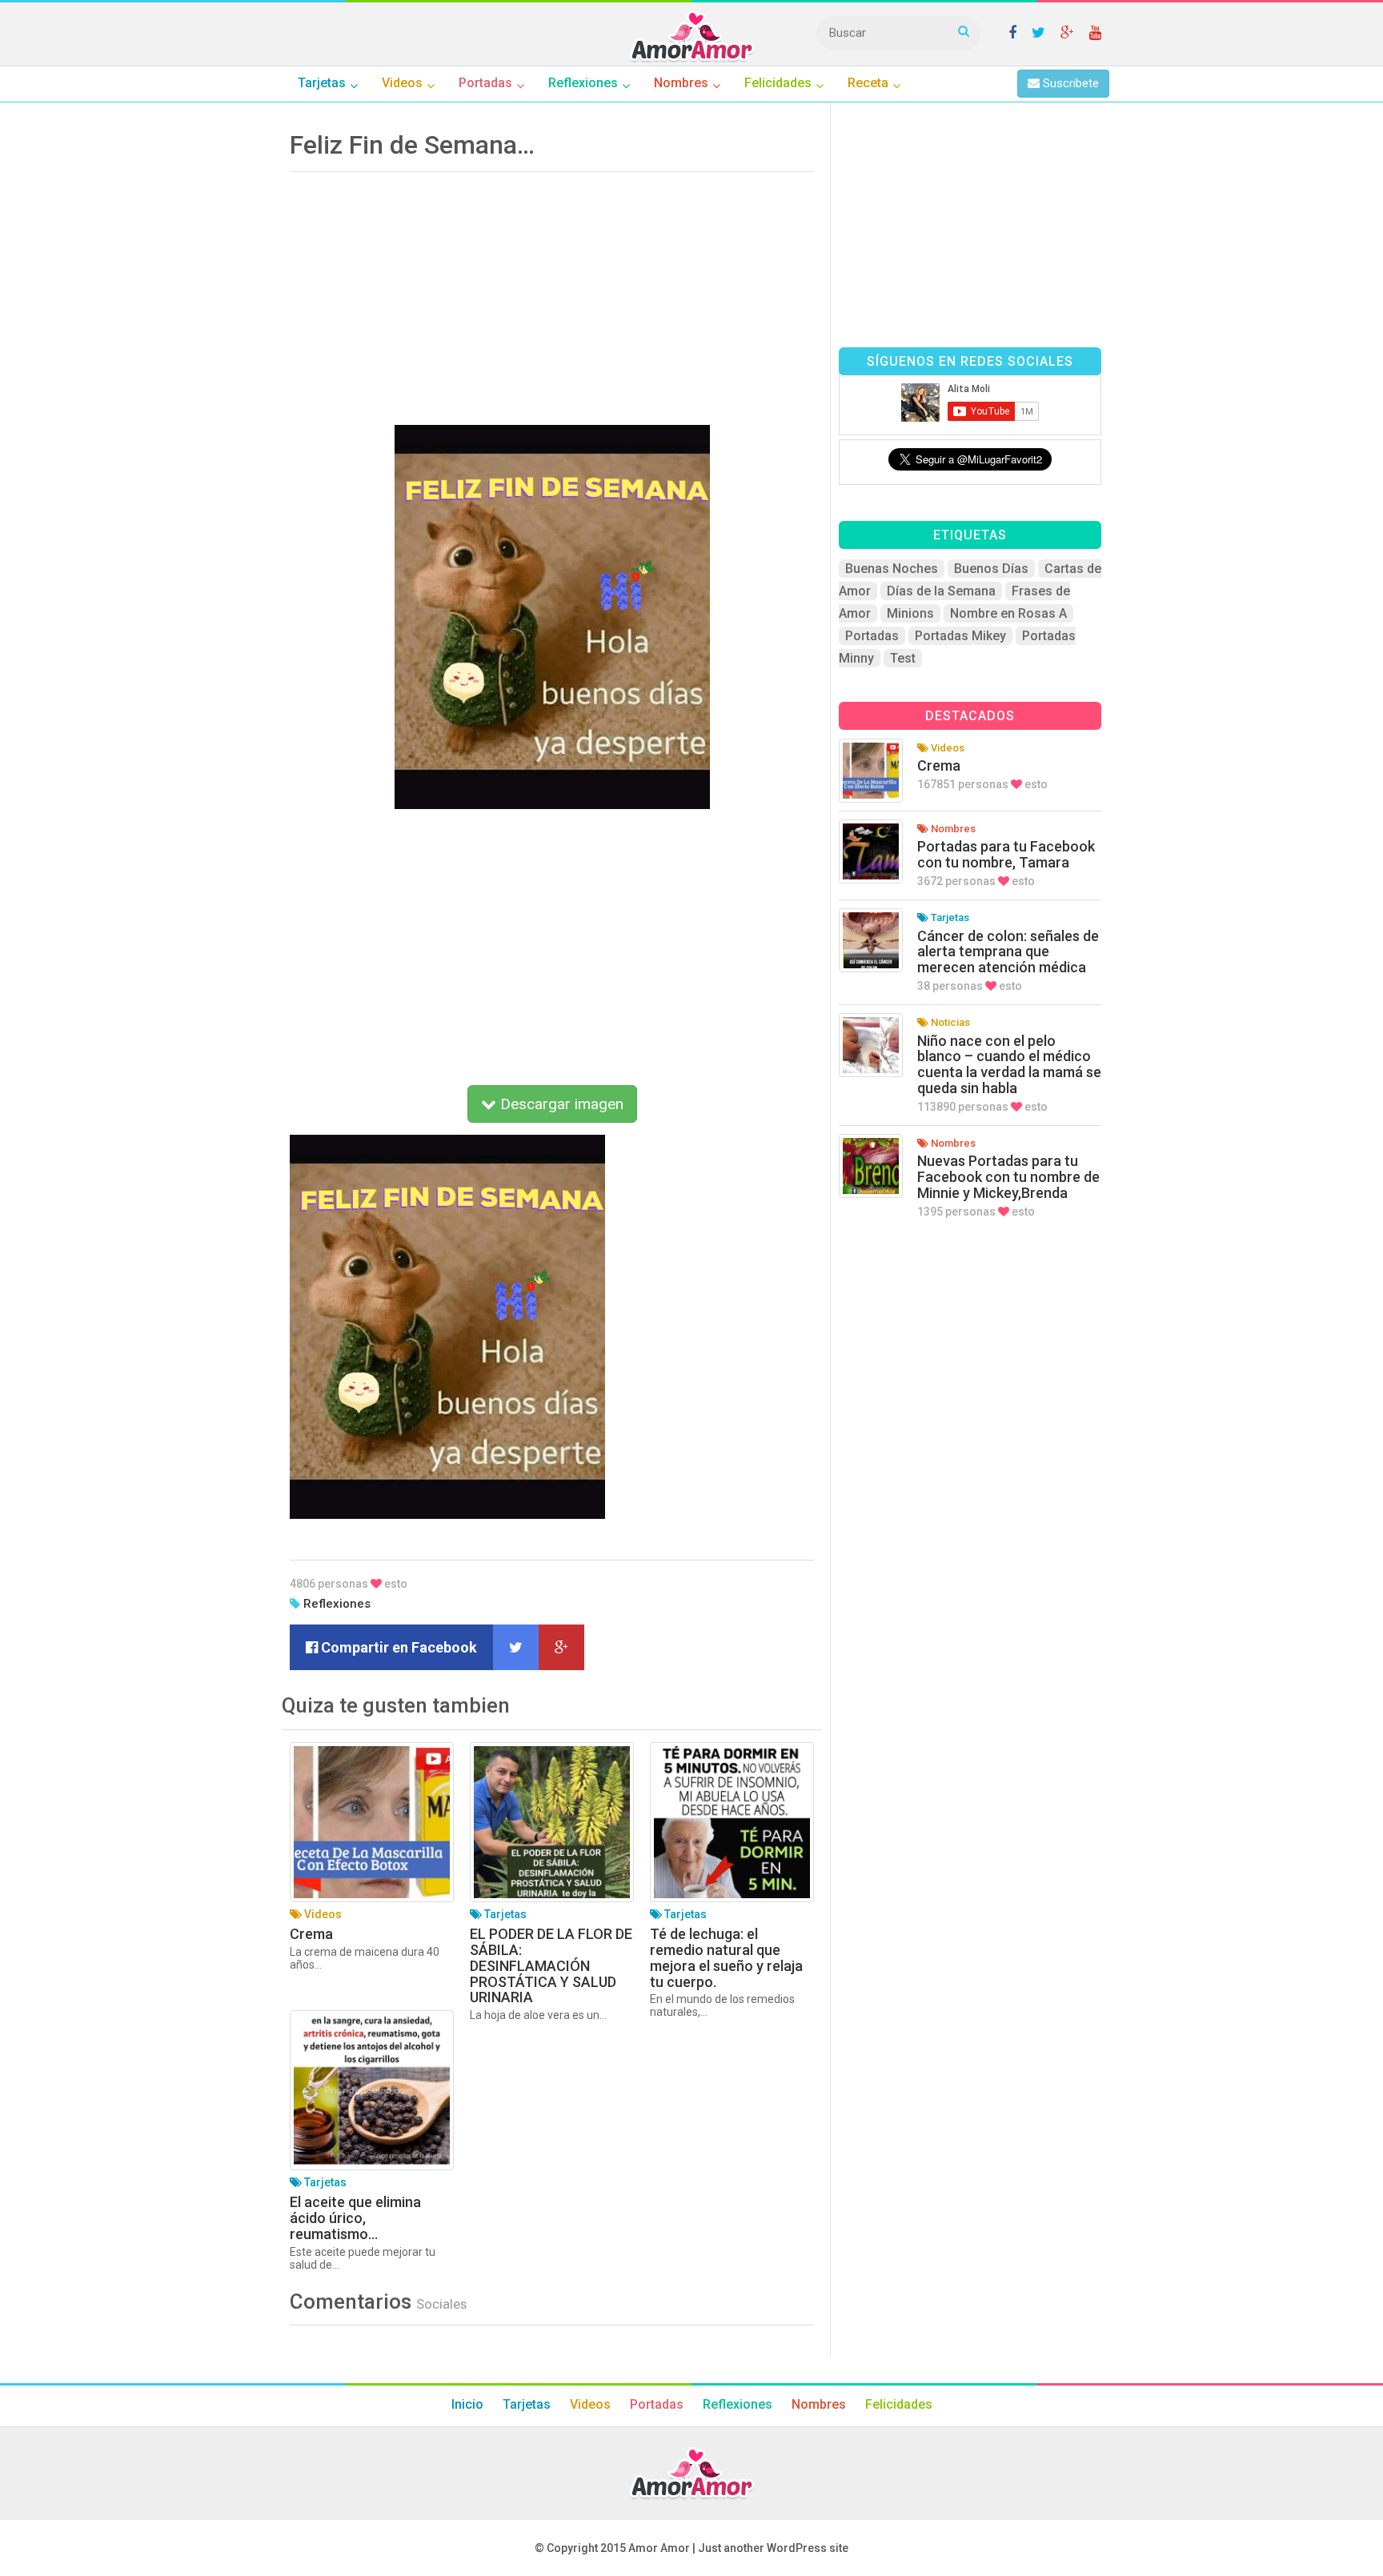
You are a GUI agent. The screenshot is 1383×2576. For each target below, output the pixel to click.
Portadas (872, 636)
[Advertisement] (552, 293)
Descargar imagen (560, 1104)
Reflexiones (337, 1604)
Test (903, 658)
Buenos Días (991, 569)
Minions (910, 613)
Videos (590, 2404)
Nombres (819, 2404)
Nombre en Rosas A (1008, 613)
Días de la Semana (941, 591)
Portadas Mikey (960, 636)
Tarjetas (527, 2404)
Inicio (467, 2404)
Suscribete (1069, 83)
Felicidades (899, 2404)
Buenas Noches (892, 569)
